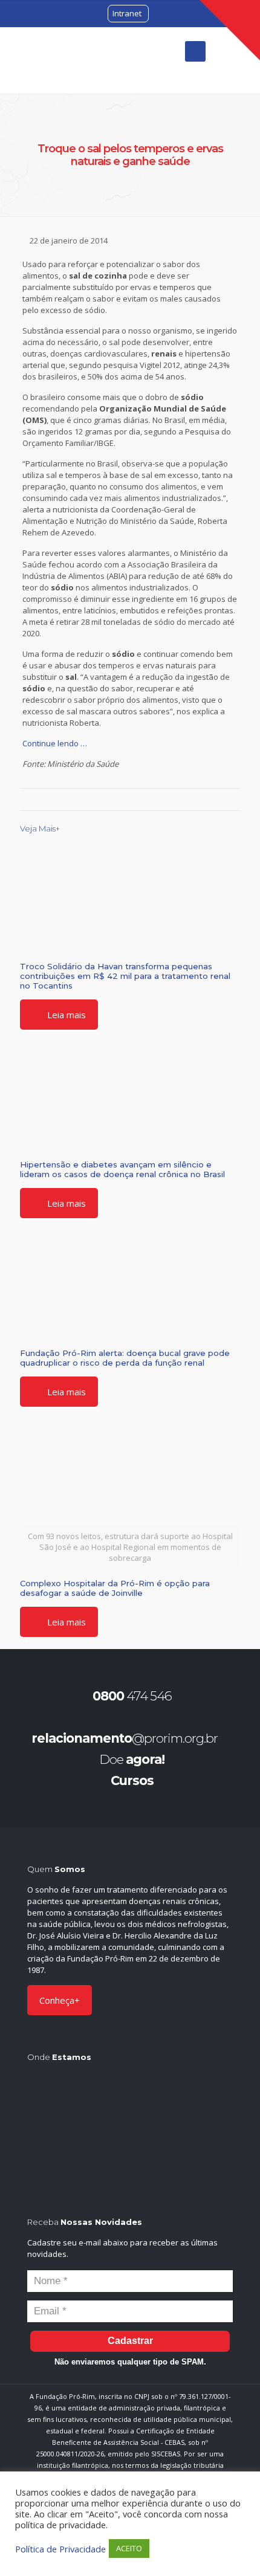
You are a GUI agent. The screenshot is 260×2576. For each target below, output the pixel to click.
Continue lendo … (55, 743)
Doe (132, 1759)
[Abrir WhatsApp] (230, 2545)
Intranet (127, 13)
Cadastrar (130, 2341)
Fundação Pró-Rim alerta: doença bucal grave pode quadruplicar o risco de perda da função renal (125, 1358)
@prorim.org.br (125, 1738)
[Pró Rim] (60, 60)
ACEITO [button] (129, 2548)
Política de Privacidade (60, 2549)
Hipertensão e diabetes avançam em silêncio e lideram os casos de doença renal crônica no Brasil (122, 1169)
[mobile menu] (195, 51)
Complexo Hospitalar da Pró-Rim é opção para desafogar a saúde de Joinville (115, 1588)
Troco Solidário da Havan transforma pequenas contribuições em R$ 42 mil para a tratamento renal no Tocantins (125, 976)
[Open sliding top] (230, 30)
